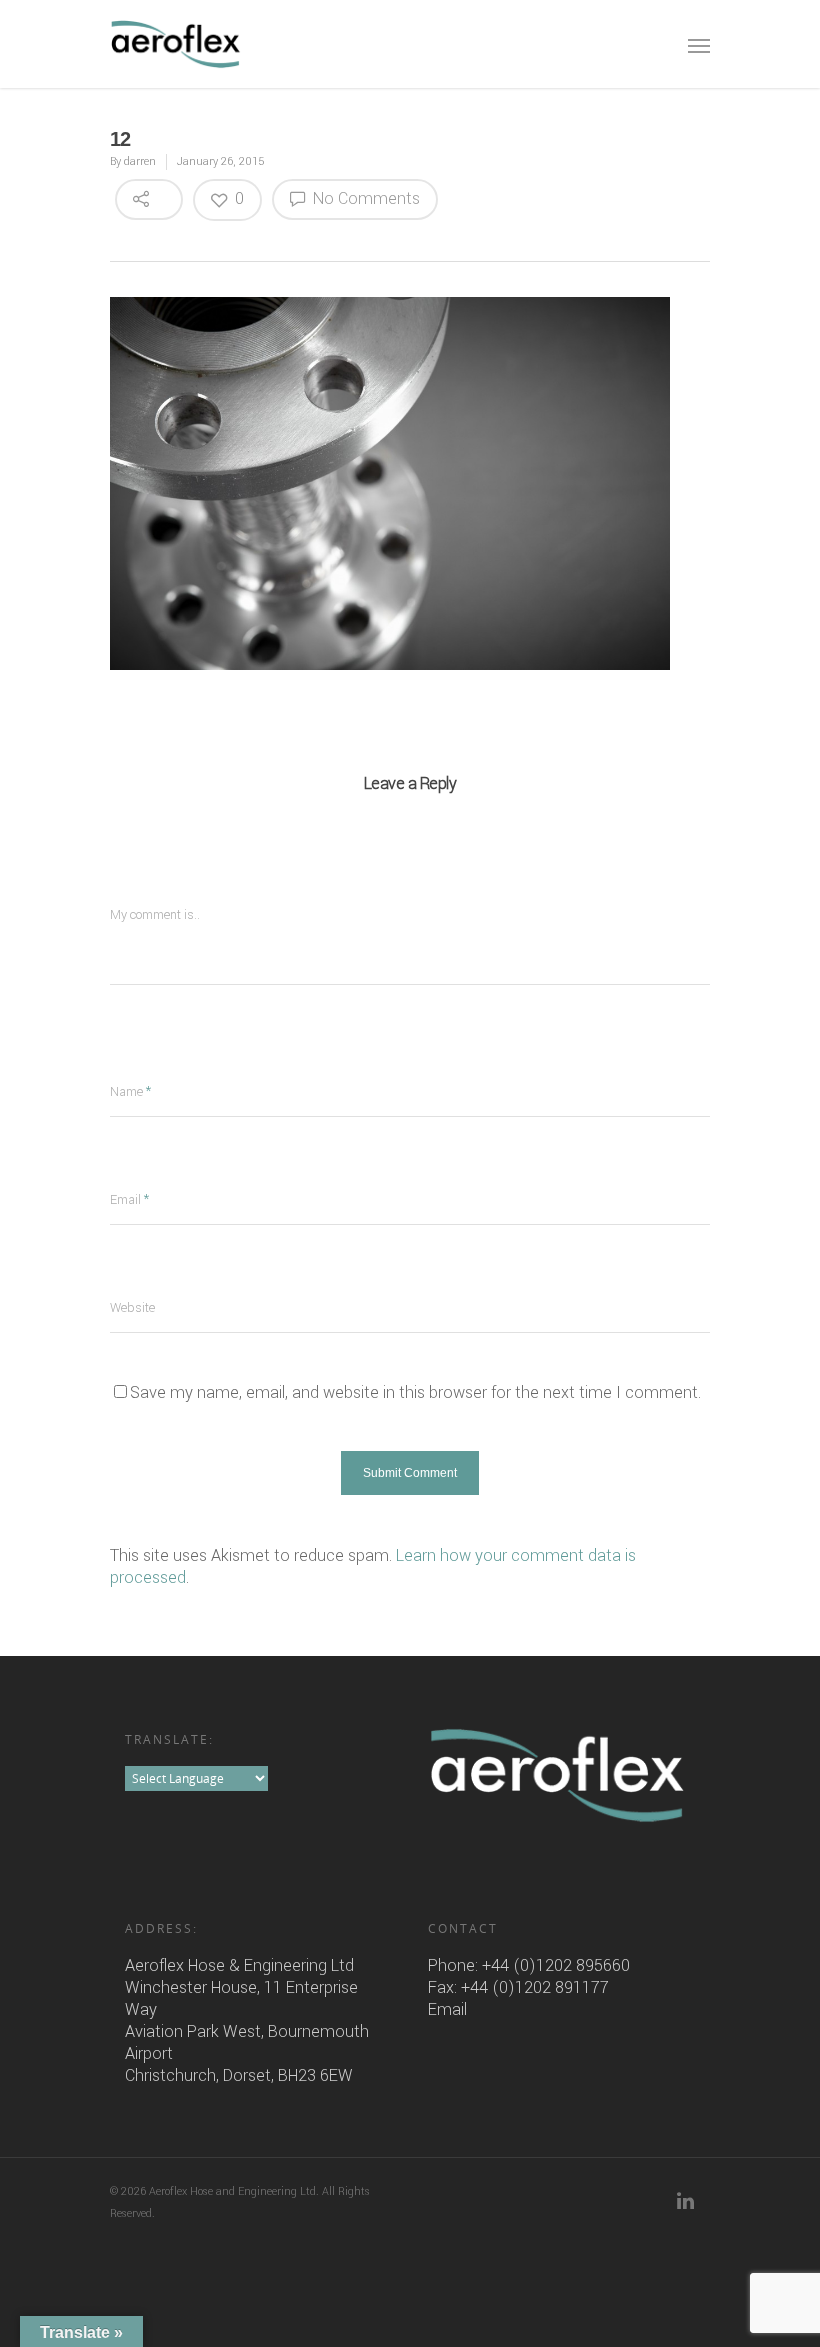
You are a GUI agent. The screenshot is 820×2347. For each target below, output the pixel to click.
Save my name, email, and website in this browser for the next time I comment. (415, 1392)
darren (140, 161)
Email (447, 2009)
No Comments (364, 198)
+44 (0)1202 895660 (556, 1965)
